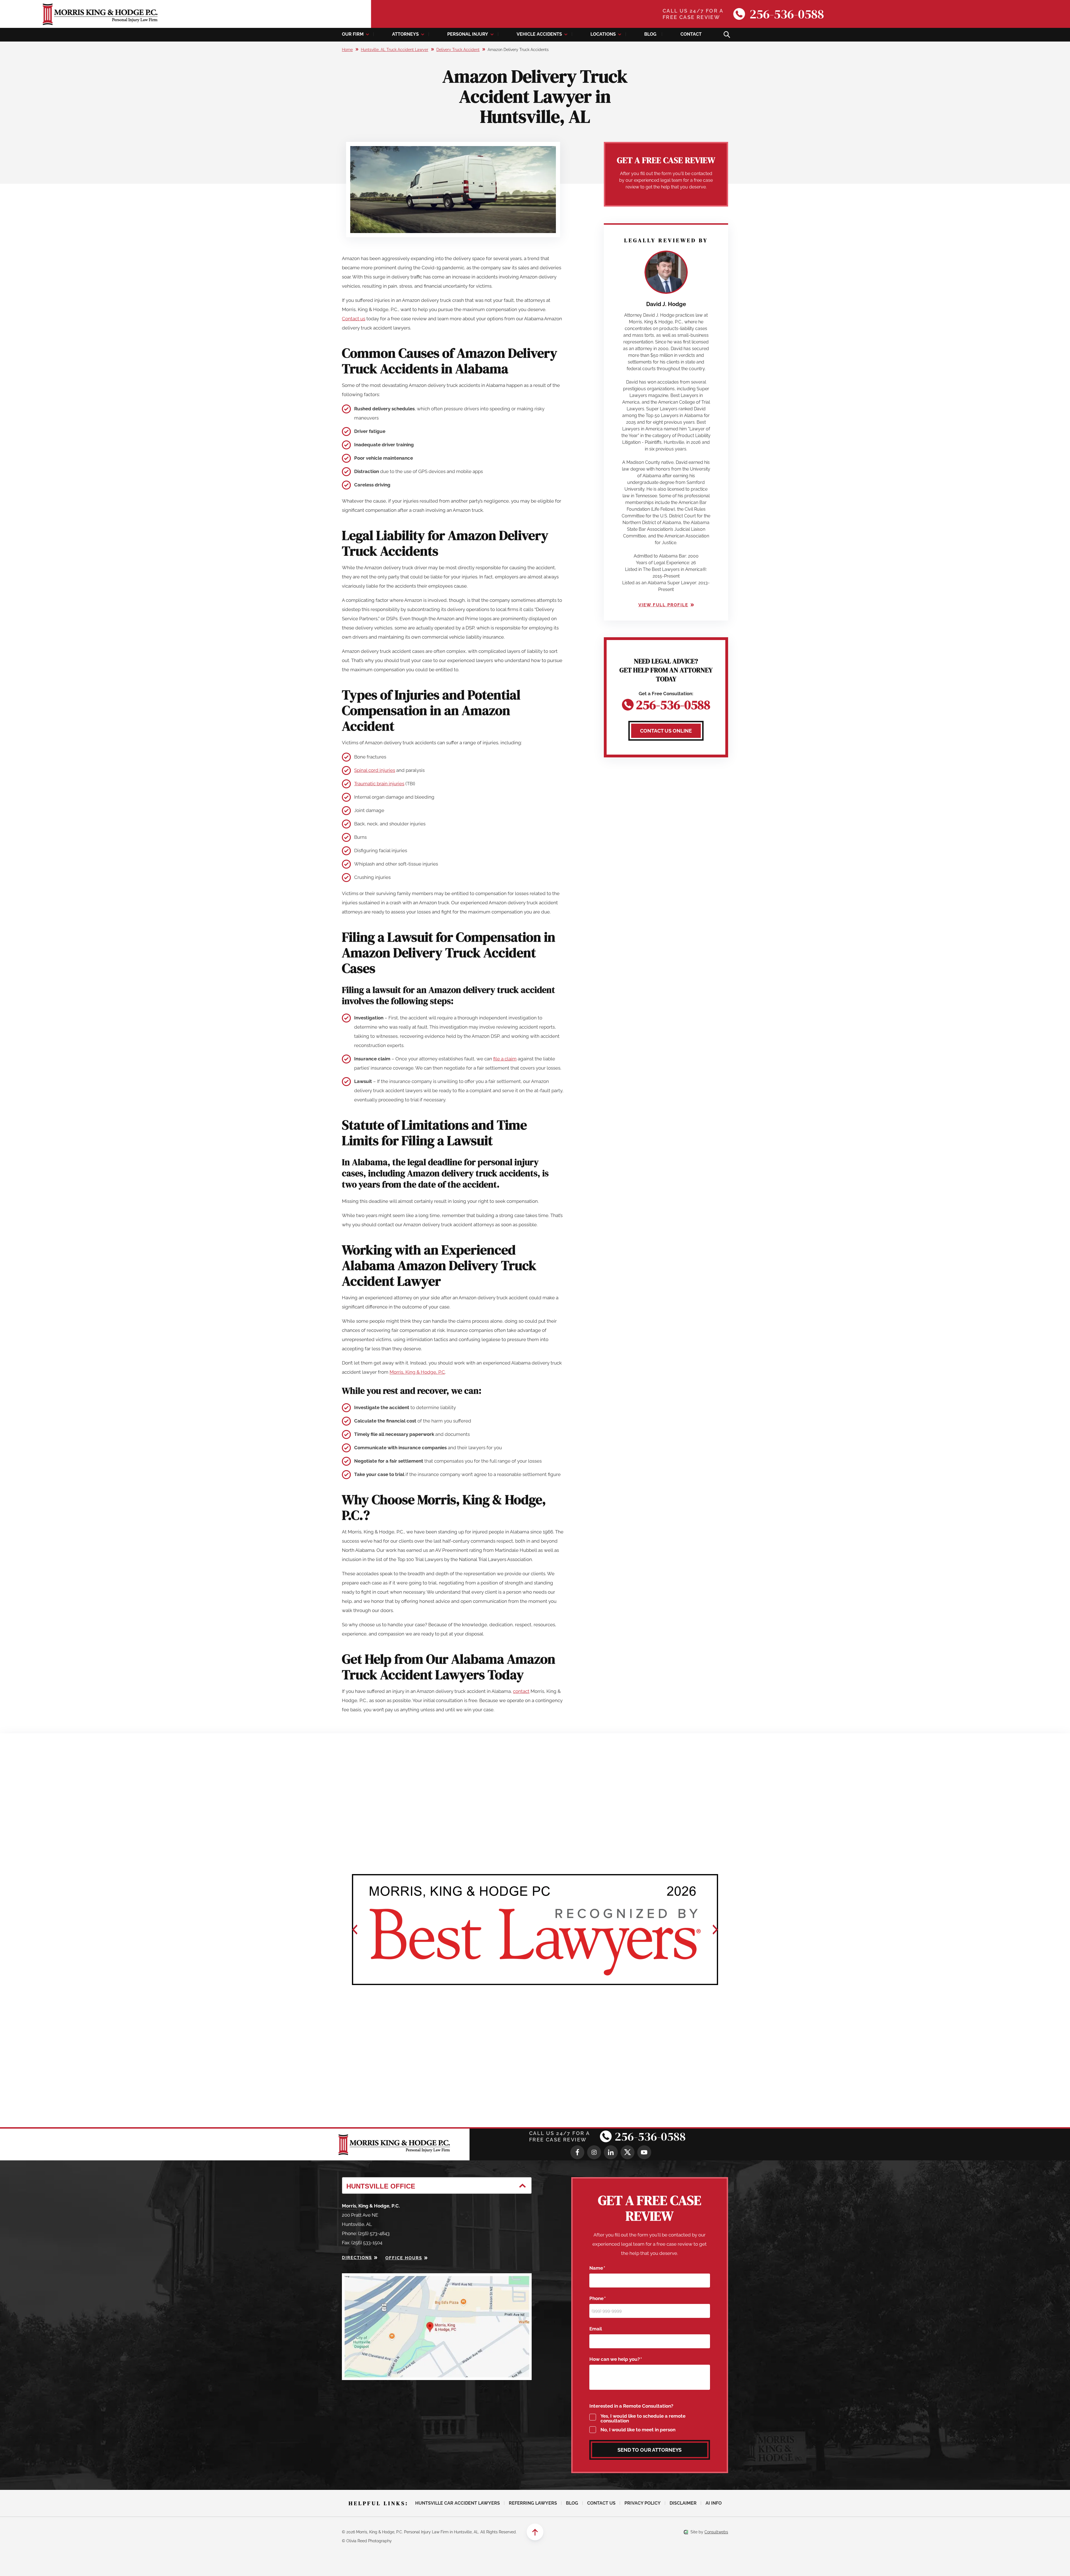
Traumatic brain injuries (379, 784)
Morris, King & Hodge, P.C (417, 1372)
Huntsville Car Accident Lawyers (458, 2503)
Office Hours (404, 2258)
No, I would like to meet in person (638, 2430)
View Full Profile (663, 605)
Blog (650, 34)
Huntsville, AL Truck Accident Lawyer (395, 50)
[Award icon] (535, 1930)
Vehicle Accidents (539, 34)
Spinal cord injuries (375, 770)
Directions (357, 2258)
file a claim (505, 1059)
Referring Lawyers (533, 2503)
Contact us (354, 319)
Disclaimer (683, 2503)
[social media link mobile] (577, 2152)
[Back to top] (535, 2532)
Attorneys (405, 34)
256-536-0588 (787, 14)
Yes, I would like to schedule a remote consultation (643, 2419)
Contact (691, 34)
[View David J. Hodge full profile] (666, 255)
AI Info (714, 2503)
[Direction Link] (437, 2278)
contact (521, 1691)
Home (347, 50)
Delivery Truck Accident (458, 50)
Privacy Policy (643, 2503)
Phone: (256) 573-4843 (366, 2233)
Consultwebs (716, 2532)
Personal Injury (468, 34)
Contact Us (601, 2503)
